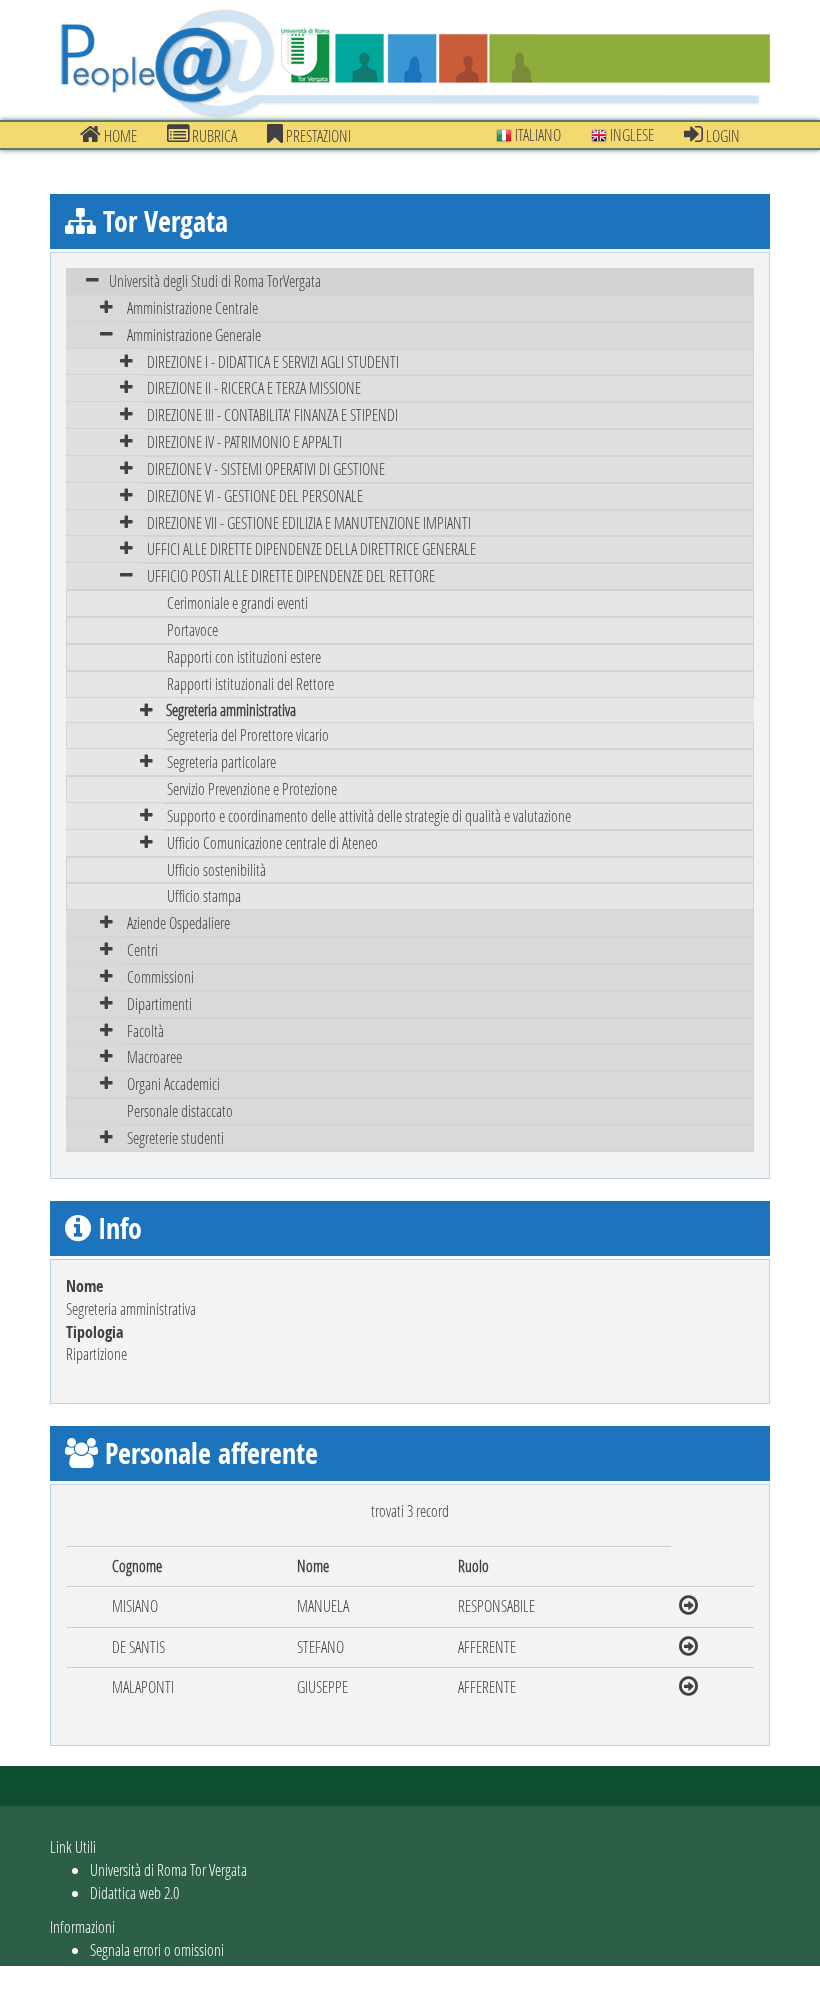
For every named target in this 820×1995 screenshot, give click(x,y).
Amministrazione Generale (194, 334)
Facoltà (145, 1030)
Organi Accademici (173, 1083)
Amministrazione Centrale (192, 307)
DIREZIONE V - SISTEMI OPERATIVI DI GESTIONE (266, 468)
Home (119, 135)
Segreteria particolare (221, 761)
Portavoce (192, 629)
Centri (142, 949)
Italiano (536, 134)
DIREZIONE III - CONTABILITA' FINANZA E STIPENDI (272, 414)
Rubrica (213, 135)
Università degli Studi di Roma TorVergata (215, 280)
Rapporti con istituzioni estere (244, 656)
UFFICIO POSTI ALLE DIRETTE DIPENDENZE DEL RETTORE (291, 575)
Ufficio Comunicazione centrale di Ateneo (272, 842)
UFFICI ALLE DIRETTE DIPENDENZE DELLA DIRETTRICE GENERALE (311, 548)
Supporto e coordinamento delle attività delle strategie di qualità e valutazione (369, 815)
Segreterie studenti (175, 1137)
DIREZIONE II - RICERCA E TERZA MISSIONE (254, 387)
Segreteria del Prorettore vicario (248, 734)
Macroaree (154, 1056)
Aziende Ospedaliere (178, 922)
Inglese (630, 134)
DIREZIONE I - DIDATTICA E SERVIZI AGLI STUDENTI (273, 361)
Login (721, 135)
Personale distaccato (180, 1110)
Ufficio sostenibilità (216, 869)
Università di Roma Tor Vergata (168, 1869)
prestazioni (317, 135)
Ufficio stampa (204, 895)
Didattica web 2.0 (134, 1892)
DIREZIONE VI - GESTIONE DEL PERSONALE (255, 495)
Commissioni (160, 976)
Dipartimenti (159, 1003)
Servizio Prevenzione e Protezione (252, 788)
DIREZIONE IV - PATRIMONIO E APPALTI (244, 441)
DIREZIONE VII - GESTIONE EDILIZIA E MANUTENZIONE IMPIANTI (309, 522)
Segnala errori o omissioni (157, 1949)
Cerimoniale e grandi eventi (237, 602)
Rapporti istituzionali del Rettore (250, 683)
